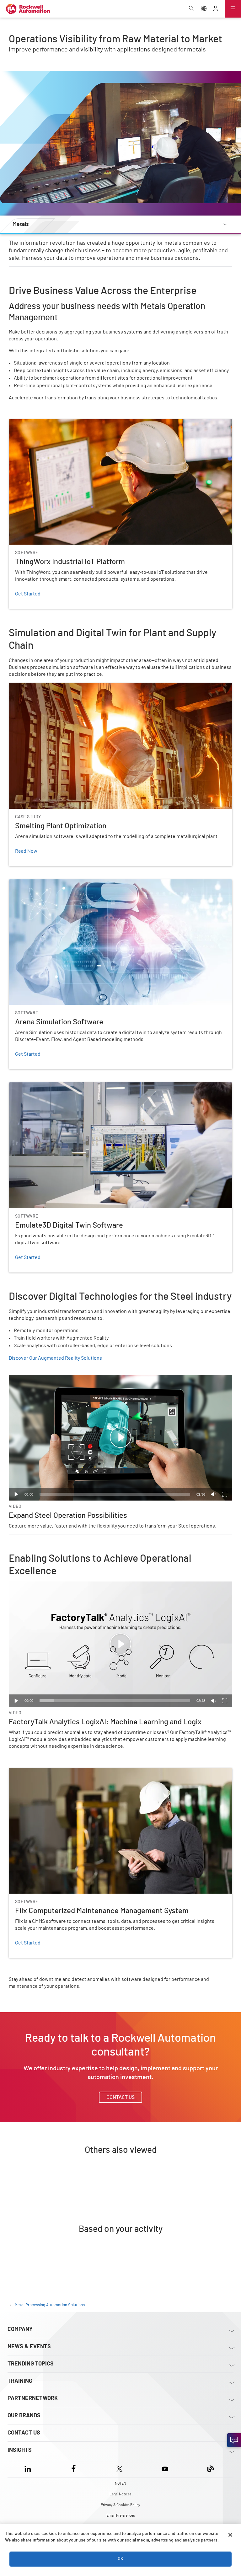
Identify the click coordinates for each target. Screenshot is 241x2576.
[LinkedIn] (29, 2468)
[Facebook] (74, 2468)
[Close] (230, 2535)
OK (120, 2559)
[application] (120, 1438)
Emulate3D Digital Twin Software (45, 1086)
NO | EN (120, 2483)
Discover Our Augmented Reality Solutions (55, 1358)
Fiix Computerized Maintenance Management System (67, 1772)
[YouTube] (165, 2468)
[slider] (115, 1494)
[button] (120, 1437)
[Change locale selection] (204, 9)
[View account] (216, 9)
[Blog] (211, 2468)
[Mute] (213, 1494)
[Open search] (192, 9)
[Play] (16, 1494)
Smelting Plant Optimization (39, 687)
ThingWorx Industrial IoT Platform (45, 423)
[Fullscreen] (225, 1494)
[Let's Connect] (234, 2440)
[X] (119, 2468)
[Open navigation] (233, 9)
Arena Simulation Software (38, 883)
